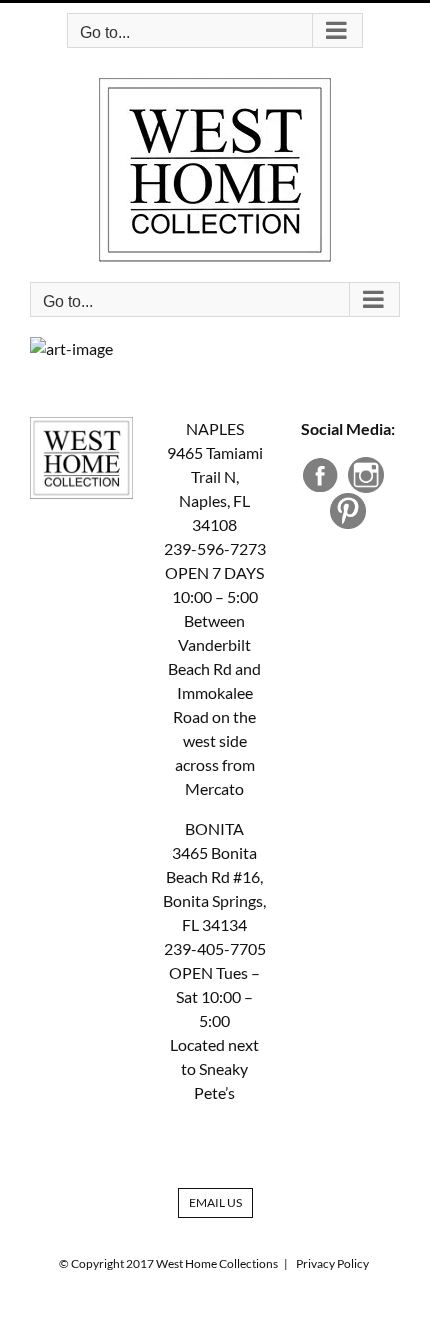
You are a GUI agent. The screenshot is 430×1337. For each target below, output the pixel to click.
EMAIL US (215, 1202)
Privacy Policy (332, 1263)
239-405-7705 (215, 948)
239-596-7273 (215, 548)
